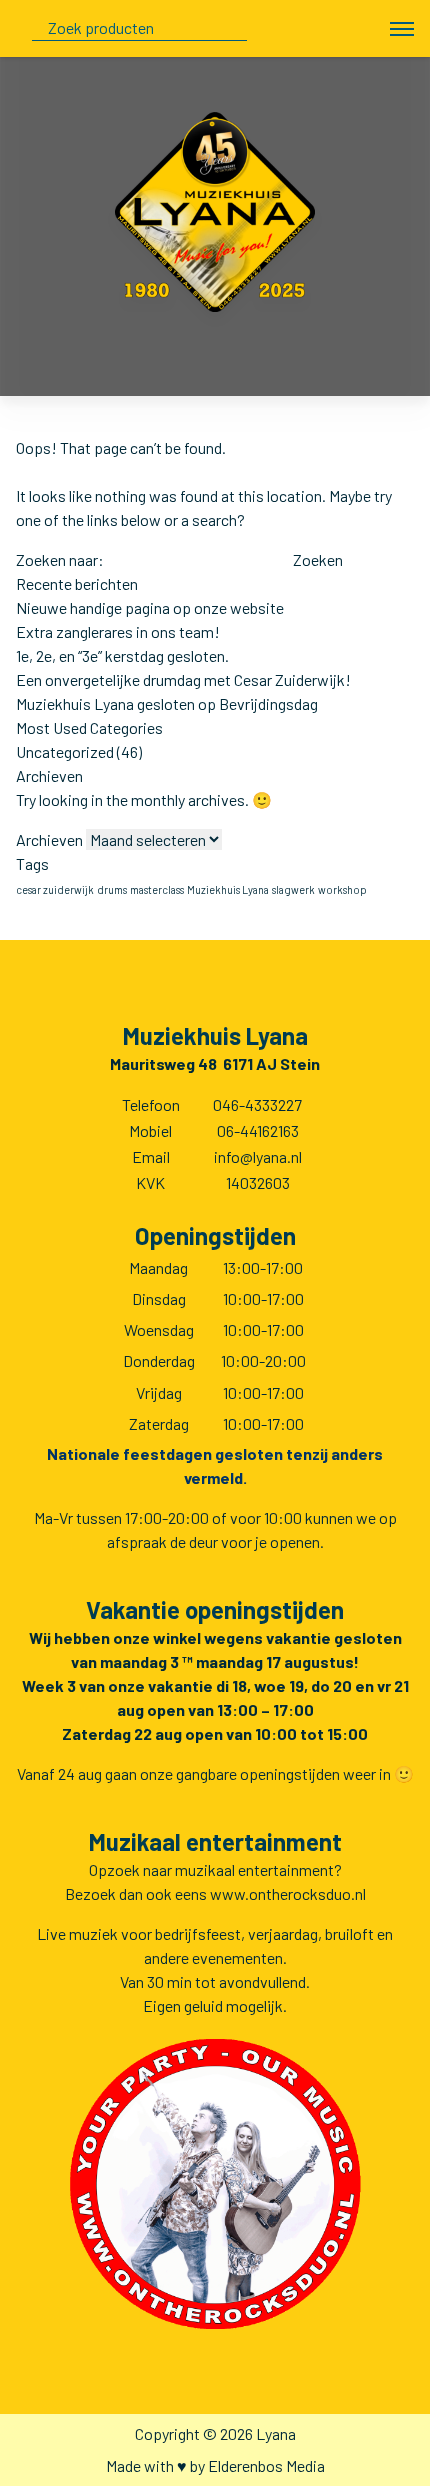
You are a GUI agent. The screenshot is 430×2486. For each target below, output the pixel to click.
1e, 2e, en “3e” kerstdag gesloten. (122, 655)
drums (112, 889)
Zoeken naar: (60, 559)
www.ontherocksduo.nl (288, 1893)
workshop (342, 889)
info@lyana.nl (258, 1156)
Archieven (49, 839)
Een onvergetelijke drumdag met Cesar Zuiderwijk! (183, 679)
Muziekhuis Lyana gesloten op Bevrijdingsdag (167, 703)
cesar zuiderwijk (55, 889)
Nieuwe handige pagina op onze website (150, 607)
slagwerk (293, 889)
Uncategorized (65, 751)
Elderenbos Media (266, 2465)
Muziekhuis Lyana (228, 889)
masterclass (157, 889)
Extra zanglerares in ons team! (118, 631)
